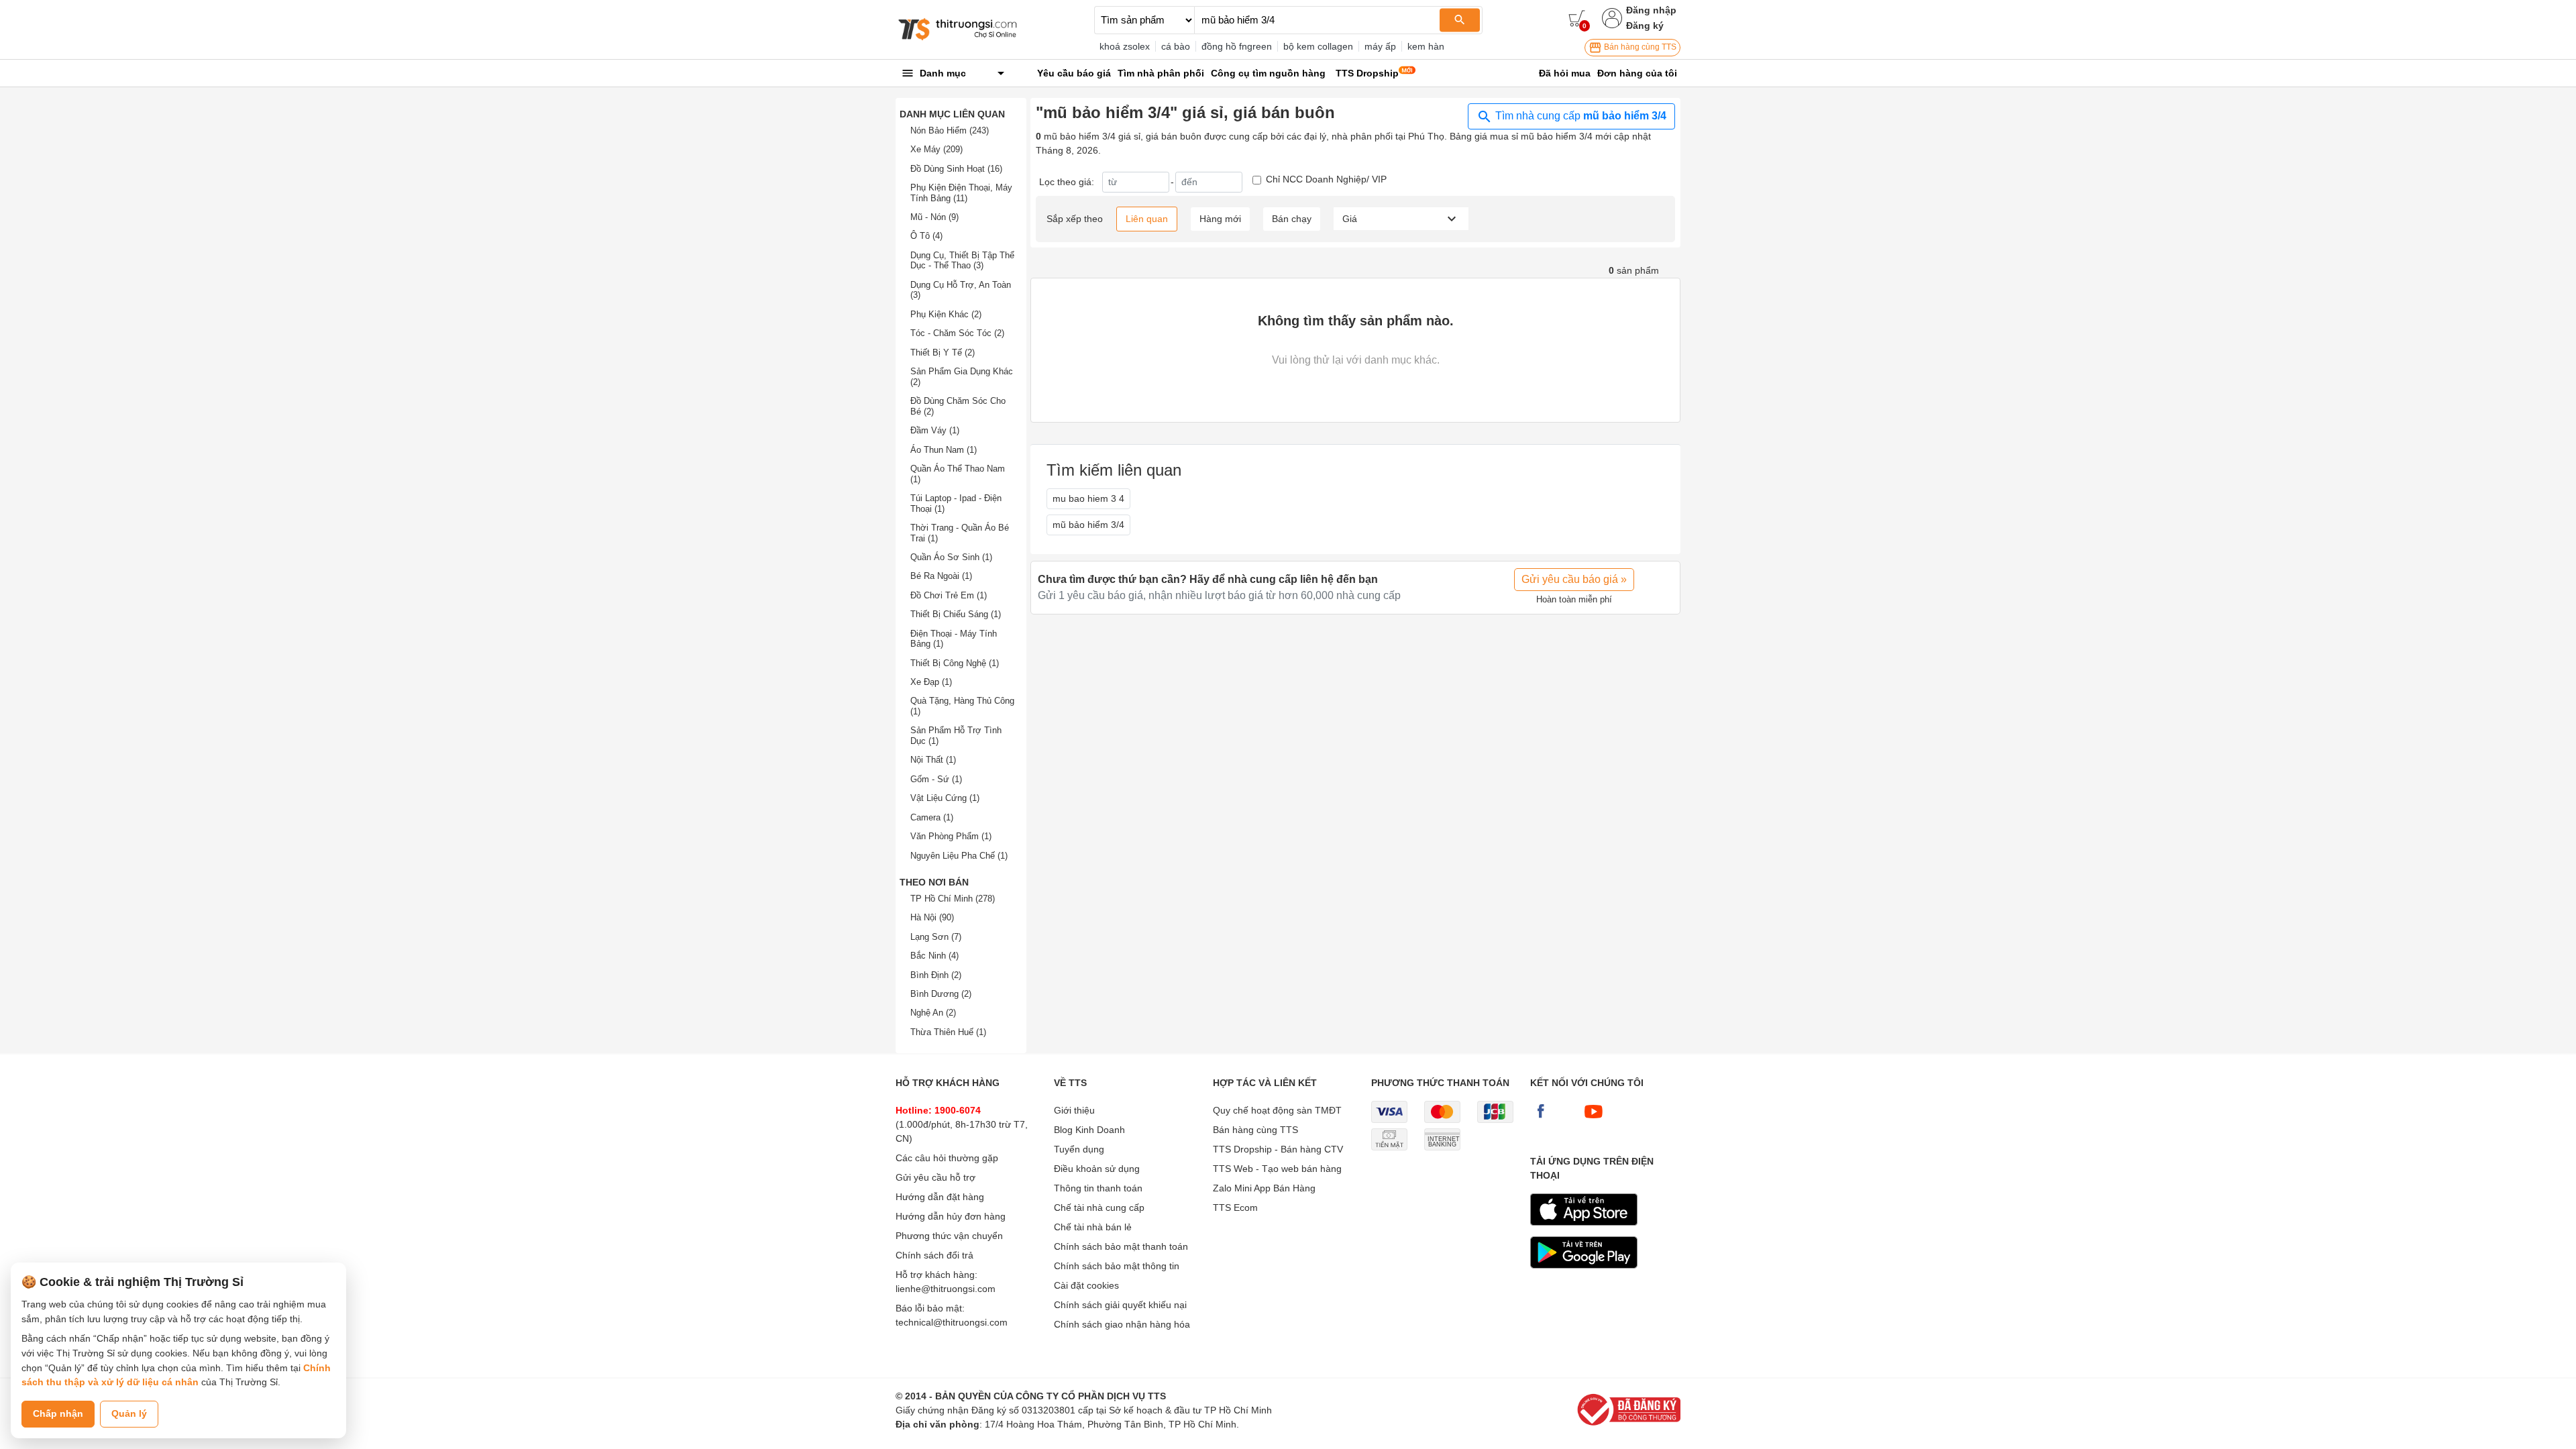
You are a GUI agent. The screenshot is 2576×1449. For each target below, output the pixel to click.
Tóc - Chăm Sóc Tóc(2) (957, 333)
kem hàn (1426, 46)
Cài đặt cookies (1086, 1285)
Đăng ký (1645, 25)
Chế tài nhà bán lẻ (1093, 1227)
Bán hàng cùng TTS (1639, 47)
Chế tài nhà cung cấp (1099, 1207)
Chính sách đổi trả (934, 1255)
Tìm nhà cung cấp (1579, 116)
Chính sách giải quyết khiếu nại (1120, 1305)
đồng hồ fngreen (1237, 46)
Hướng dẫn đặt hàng (940, 1197)
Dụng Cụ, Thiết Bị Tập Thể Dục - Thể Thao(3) (962, 261)
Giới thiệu (1074, 1110)
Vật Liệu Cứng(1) (945, 798)
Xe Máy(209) (936, 149)
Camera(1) (932, 817)
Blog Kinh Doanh (1089, 1130)
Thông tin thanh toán (1098, 1188)
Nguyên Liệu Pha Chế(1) (959, 856)
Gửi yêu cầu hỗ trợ (935, 1177)
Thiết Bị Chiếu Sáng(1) (956, 614)
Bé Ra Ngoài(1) (941, 576)
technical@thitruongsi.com (952, 1322)
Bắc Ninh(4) (934, 956)
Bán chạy (1292, 219)
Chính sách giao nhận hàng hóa (1122, 1324)
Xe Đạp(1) (931, 682)
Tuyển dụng (1079, 1149)
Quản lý (129, 1413)
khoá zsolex (1125, 46)
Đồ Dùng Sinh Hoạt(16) (956, 169)
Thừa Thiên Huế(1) (948, 1032)
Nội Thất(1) (933, 760)
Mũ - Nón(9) (934, 217)
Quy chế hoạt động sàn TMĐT (1277, 1110)
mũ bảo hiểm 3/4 (1088, 525)
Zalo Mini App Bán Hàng (1264, 1188)
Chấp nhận (58, 1413)
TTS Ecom (1235, 1207)
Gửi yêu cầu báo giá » (1574, 579)
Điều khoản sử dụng (1097, 1169)
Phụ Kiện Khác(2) (946, 314)
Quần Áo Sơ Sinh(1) (951, 557)
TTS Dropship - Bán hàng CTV (1278, 1149)
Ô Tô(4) (926, 236)
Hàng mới (1220, 219)
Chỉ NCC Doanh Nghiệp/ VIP (1326, 179)
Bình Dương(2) (941, 994)
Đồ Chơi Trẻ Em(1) (949, 595)
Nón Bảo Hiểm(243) (950, 130)
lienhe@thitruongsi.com (946, 1289)
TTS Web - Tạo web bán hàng (1277, 1169)
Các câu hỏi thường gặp (947, 1158)
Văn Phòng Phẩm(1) (951, 836)
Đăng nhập (1651, 10)
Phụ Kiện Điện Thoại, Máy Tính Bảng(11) (961, 193)
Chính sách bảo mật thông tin (1117, 1266)
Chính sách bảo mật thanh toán (1121, 1246)
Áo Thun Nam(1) (944, 450)
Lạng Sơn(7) (936, 937)
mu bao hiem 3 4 (1088, 498)
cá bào (1176, 46)
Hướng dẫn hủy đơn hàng (951, 1216)
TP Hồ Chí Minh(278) (953, 899)
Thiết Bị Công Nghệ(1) (955, 663)
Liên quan (1147, 219)
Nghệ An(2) (933, 1013)
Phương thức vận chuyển (949, 1236)
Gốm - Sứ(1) (936, 779)
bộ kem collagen (1318, 46)
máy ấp (1380, 46)
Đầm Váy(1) (935, 430)
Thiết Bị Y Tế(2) (943, 353)
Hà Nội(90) (932, 917)
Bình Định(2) (936, 975)
